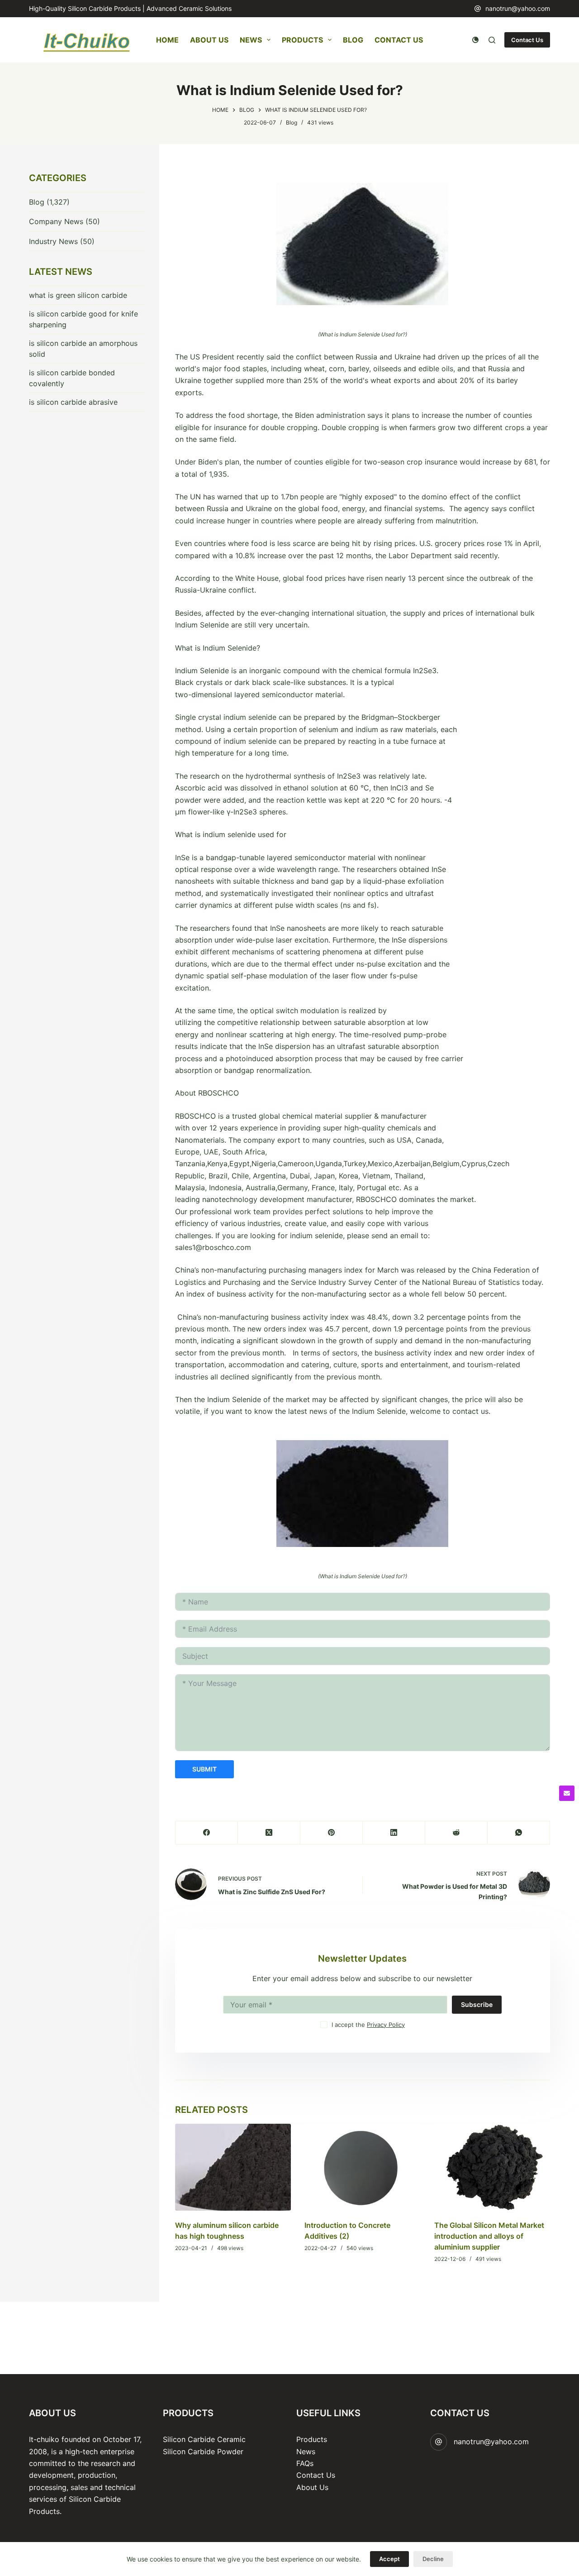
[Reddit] (456, 1833)
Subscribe (477, 2004)
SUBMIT (204, 1769)
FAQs (305, 2463)
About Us (209, 40)
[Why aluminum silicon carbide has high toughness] (233, 2167)
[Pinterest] (332, 1833)
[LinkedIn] (394, 1833)
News (251, 40)
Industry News (53, 241)
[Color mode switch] (475, 40)
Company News (56, 221)
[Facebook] (207, 1833)
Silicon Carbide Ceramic (204, 2439)
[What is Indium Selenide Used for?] (363, 244)
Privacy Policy (386, 2025)
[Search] (492, 40)
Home (167, 40)
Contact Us (399, 40)
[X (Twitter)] (269, 1833)
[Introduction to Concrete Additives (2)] (362, 2167)
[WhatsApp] (519, 1833)
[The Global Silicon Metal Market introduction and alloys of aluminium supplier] (492, 2167)
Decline (433, 2559)
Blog (353, 40)
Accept (389, 2559)
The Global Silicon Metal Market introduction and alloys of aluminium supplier (489, 2236)
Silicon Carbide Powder (203, 2452)
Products (302, 40)
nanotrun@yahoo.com (518, 8)
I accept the (368, 2025)
